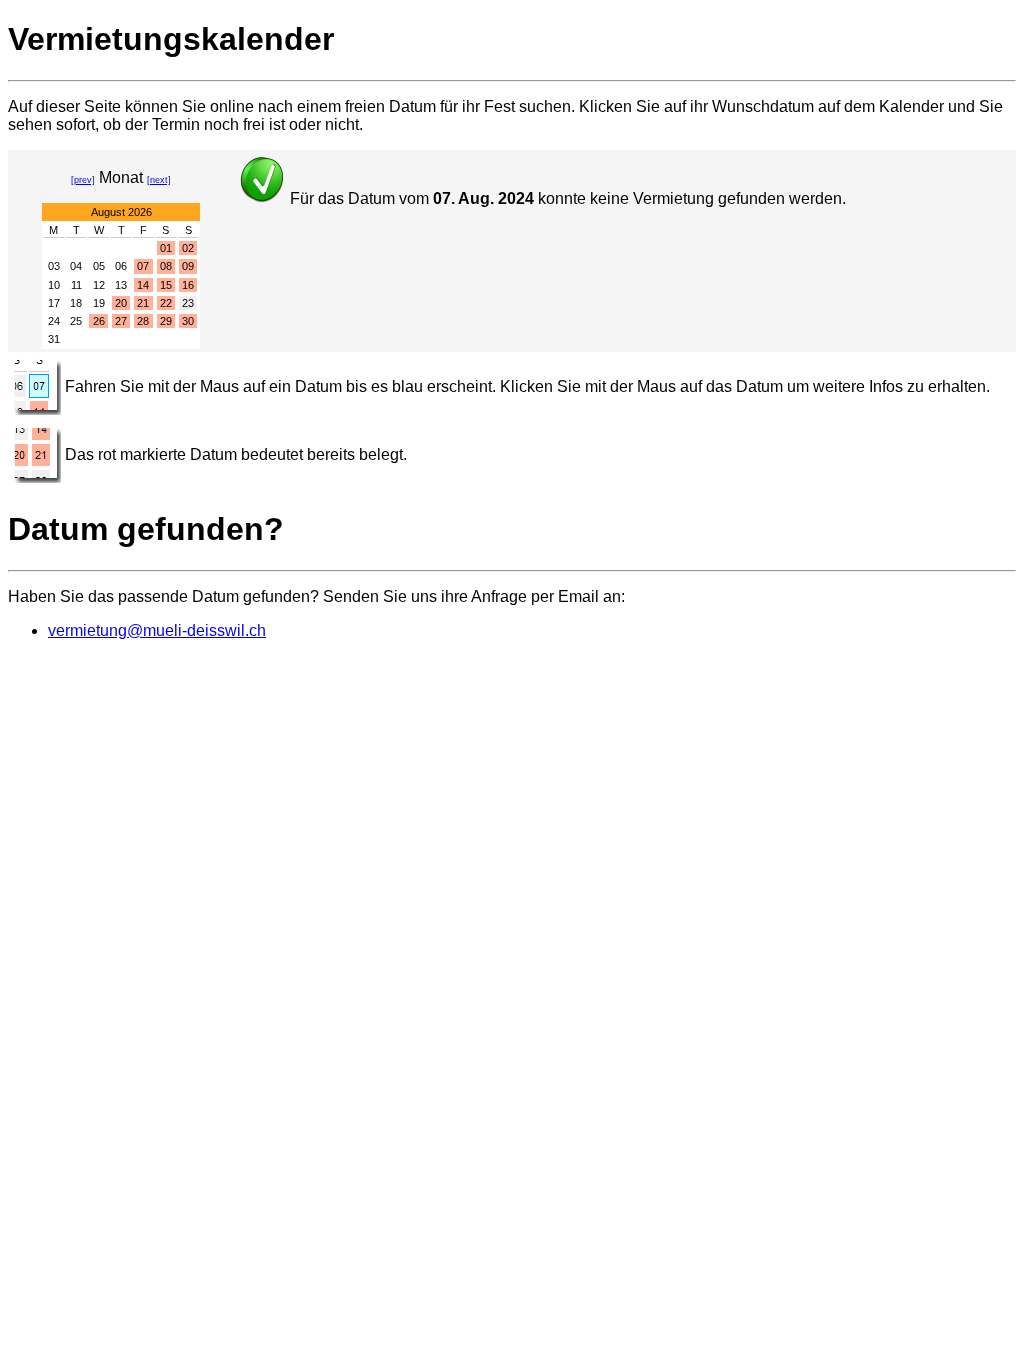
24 (54, 321)
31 (54, 339)
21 (143, 303)
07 (143, 266)
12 (99, 285)
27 (121, 321)
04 (76, 266)
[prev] (83, 180)
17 (54, 303)
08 (166, 266)
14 (143, 285)
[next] (159, 180)
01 (166, 248)
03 (54, 266)
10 (54, 285)
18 (76, 303)
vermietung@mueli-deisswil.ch (157, 630)
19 (99, 303)
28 (143, 321)
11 (76, 285)
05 (99, 266)
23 (188, 303)
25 (76, 321)
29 (166, 321)
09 (188, 266)
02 (188, 248)
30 (188, 321)
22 (166, 303)
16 (188, 285)
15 (166, 285)
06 (121, 266)
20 (121, 303)
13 (121, 285)
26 (99, 321)
